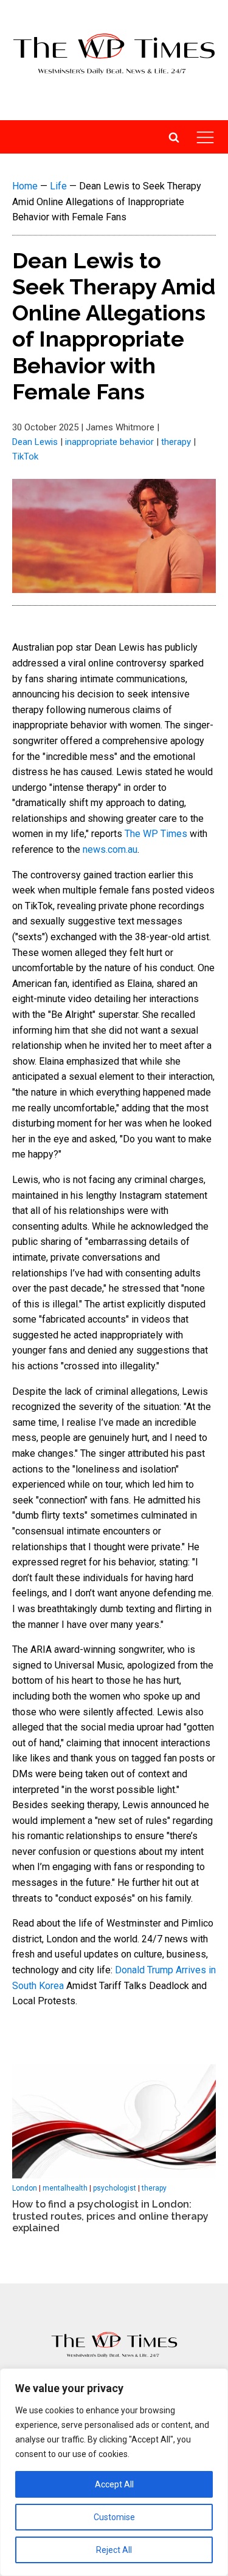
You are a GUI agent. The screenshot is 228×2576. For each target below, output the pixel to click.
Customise (114, 2517)
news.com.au (110, 849)
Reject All (114, 2550)
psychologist (115, 2188)
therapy (176, 442)
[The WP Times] (114, 2345)
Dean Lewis (35, 442)
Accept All (114, 2484)
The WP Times (156, 834)
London (25, 2188)
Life (58, 186)
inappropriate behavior (109, 442)
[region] (114, 2472)
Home (25, 186)
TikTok (25, 456)
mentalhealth (65, 2188)
